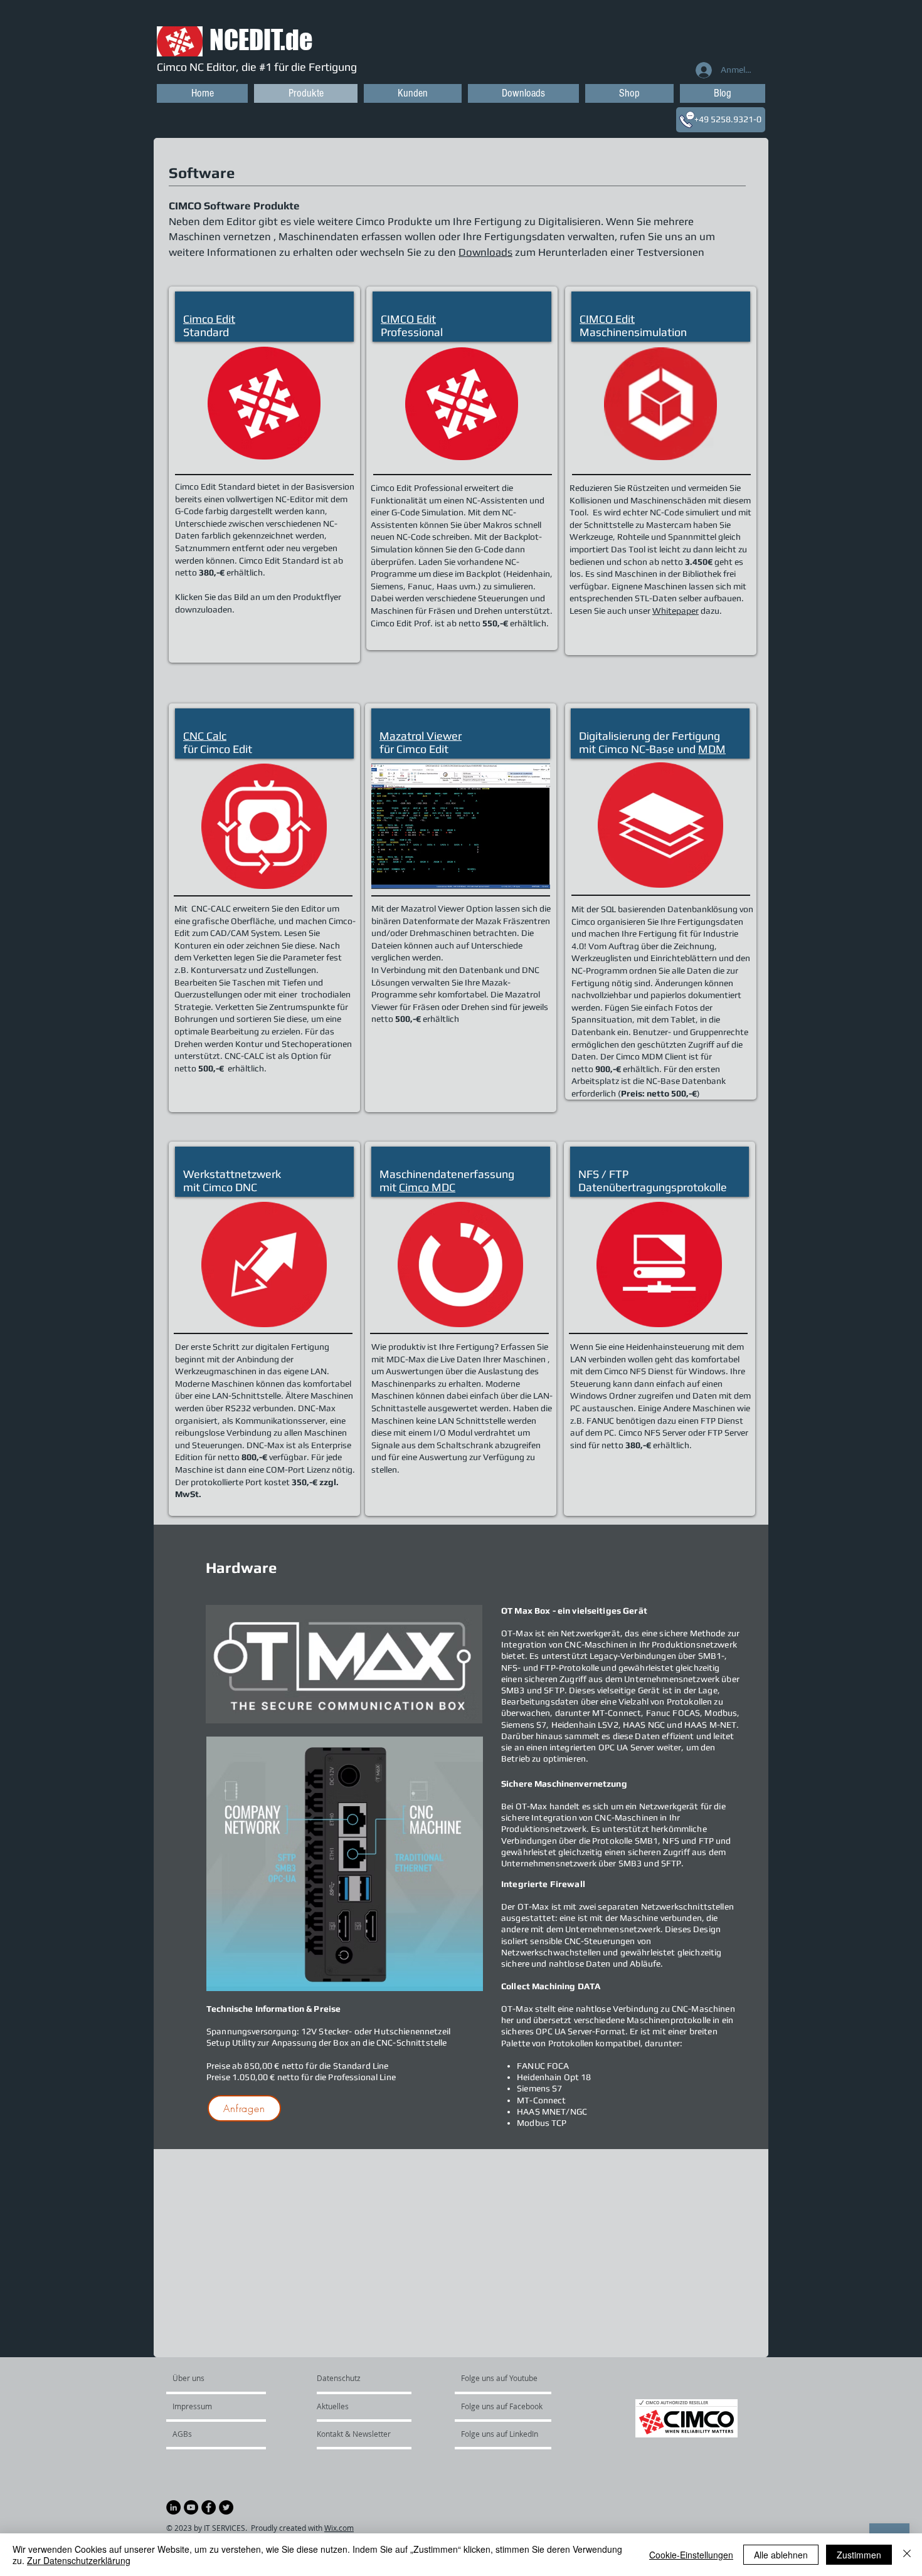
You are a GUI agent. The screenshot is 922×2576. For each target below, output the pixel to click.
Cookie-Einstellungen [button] (691, 2555)
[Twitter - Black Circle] (226, 2507)
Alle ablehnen (781, 2555)
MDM (712, 749)
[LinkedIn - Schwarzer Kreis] (173, 2507)
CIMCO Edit (408, 319)
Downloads (485, 252)
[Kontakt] (687, 120)
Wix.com (339, 2528)
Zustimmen (859, 2555)
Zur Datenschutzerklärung (79, 2560)
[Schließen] (907, 2555)
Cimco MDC (427, 1187)
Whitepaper (676, 611)
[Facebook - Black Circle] (209, 2507)
